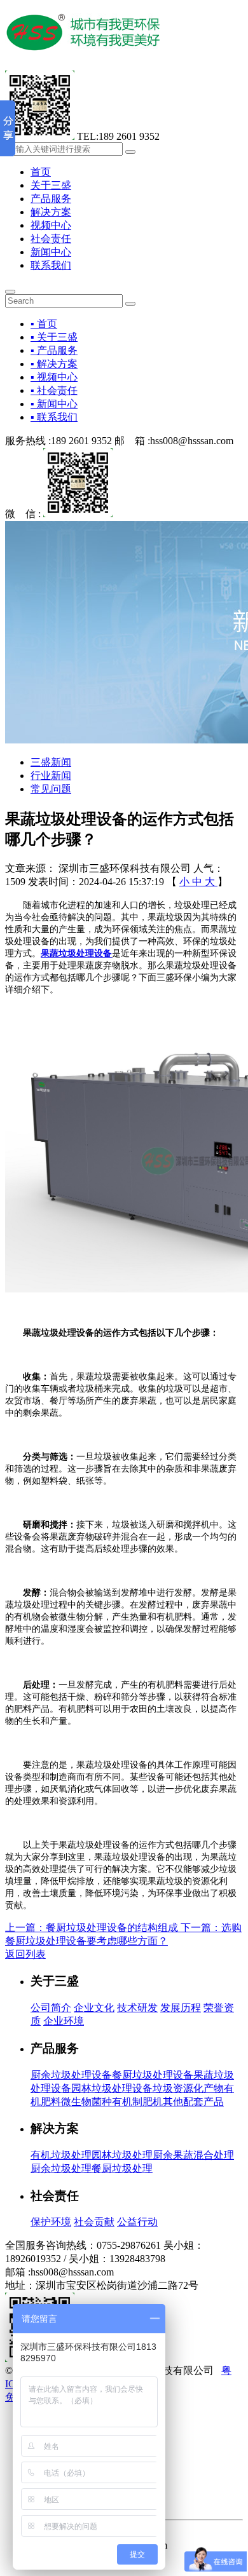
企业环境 (64, 2021)
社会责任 (51, 239)
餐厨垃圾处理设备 (153, 2075)
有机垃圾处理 (61, 2155)
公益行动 (137, 2222)
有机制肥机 (137, 2102)
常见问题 (51, 789)
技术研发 (137, 2008)
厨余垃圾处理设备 (71, 2075)
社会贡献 (94, 2222)
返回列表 (25, 1954)
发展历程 (181, 2008)
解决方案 (51, 212)
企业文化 (94, 2008)
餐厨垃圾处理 (122, 2168)
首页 (41, 172)
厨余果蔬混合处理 (193, 2155)
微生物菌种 (86, 2102)
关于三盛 (51, 185)
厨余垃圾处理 (61, 2168)
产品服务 (51, 199)
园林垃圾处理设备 (112, 2088)
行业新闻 (51, 776)
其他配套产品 (193, 2102)
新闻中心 (51, 252)
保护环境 (51, 2222)
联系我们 (51, 265)
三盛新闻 (51, 762)
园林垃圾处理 (122, 2155)
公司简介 (51, 2008)
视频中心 (51, 225)
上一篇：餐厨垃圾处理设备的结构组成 (93, 1928)
